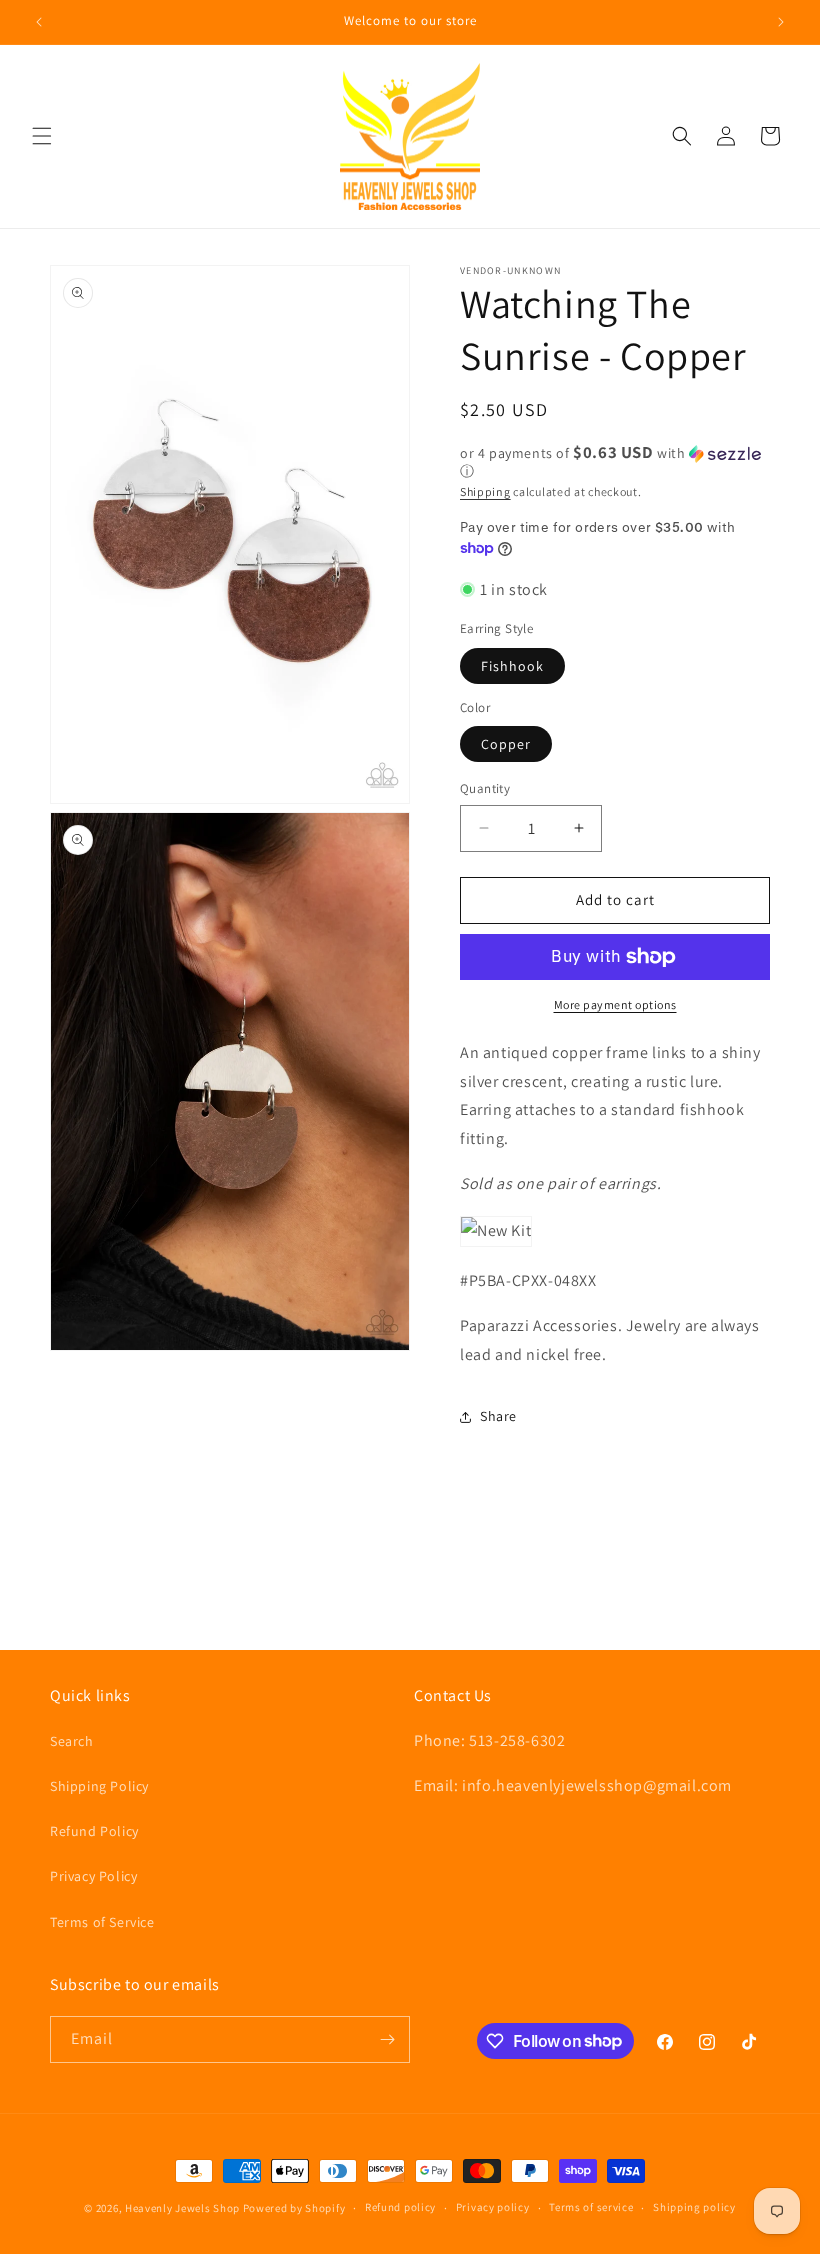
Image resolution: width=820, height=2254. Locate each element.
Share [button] (498, 1416)
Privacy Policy (93, 1876)
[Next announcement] (781, 22)
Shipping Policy (99, 1786)
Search (72, 1741)
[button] (42, 136)
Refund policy (400, 2207)
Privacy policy (493, 2207)
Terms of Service (102, 1922)
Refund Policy (94, 1831)
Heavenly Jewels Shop (182, 2208)
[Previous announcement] (39, 22)
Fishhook (512, 666)
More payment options (615, 1004)
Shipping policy (694, 2207)
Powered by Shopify (294, 2208)
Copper (506, 744)
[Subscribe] (387, 2039)
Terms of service (591, 2207)
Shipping (485, 491)
